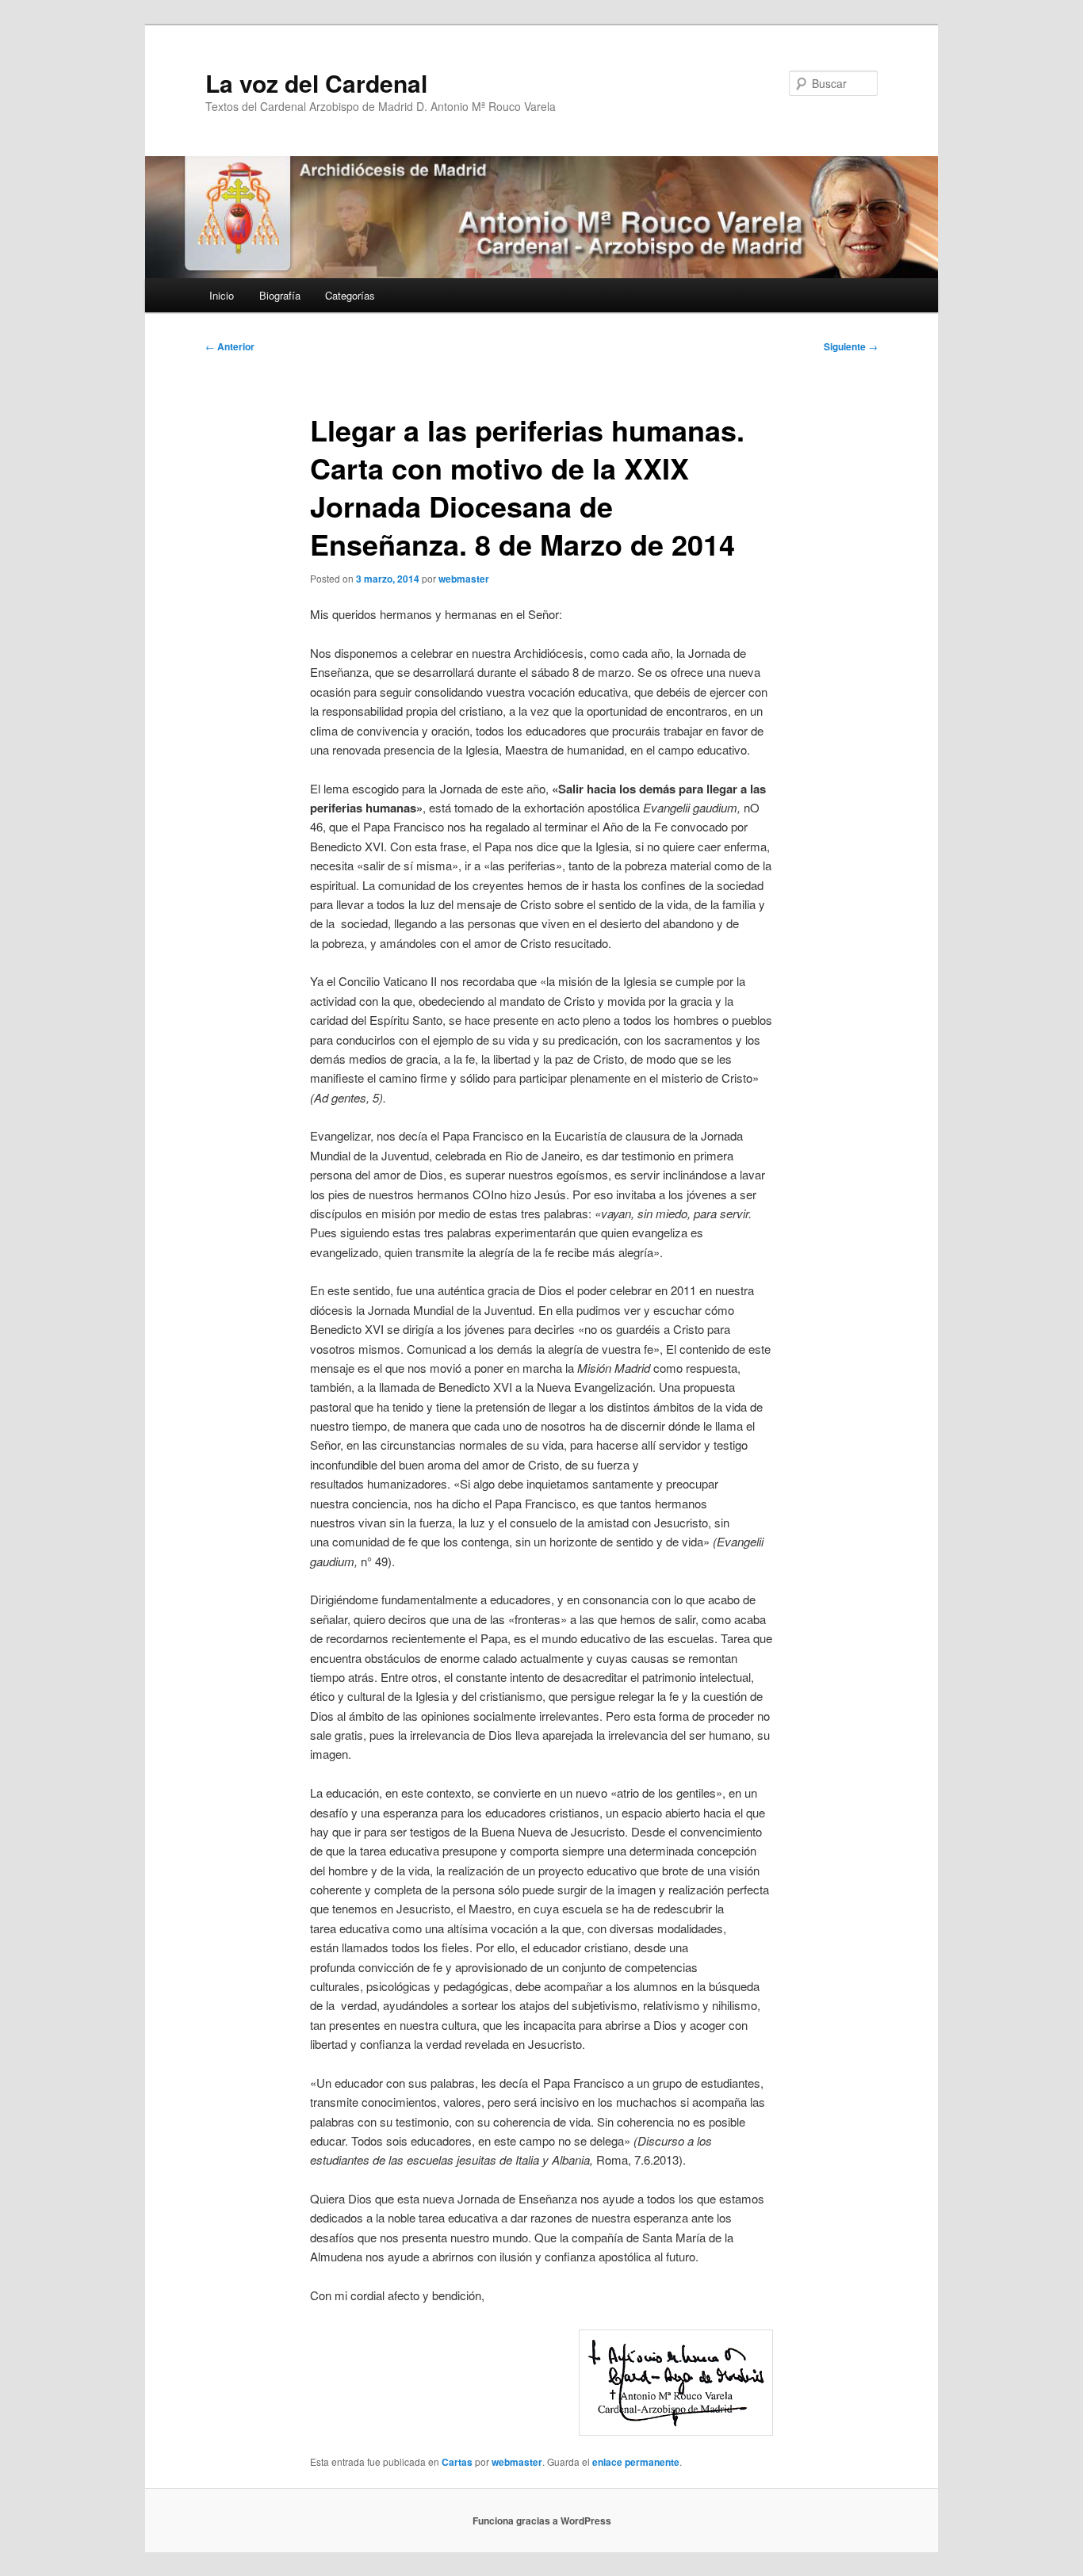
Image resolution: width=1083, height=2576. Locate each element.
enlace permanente (636, 2462)
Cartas (457, 2462)
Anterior (230, 346)
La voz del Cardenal (316, 83)
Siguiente (851, 346)
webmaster (464, 579)
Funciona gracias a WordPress (542, 2521)
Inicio (222, 295)
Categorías (350, 295)
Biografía (280, 295)
